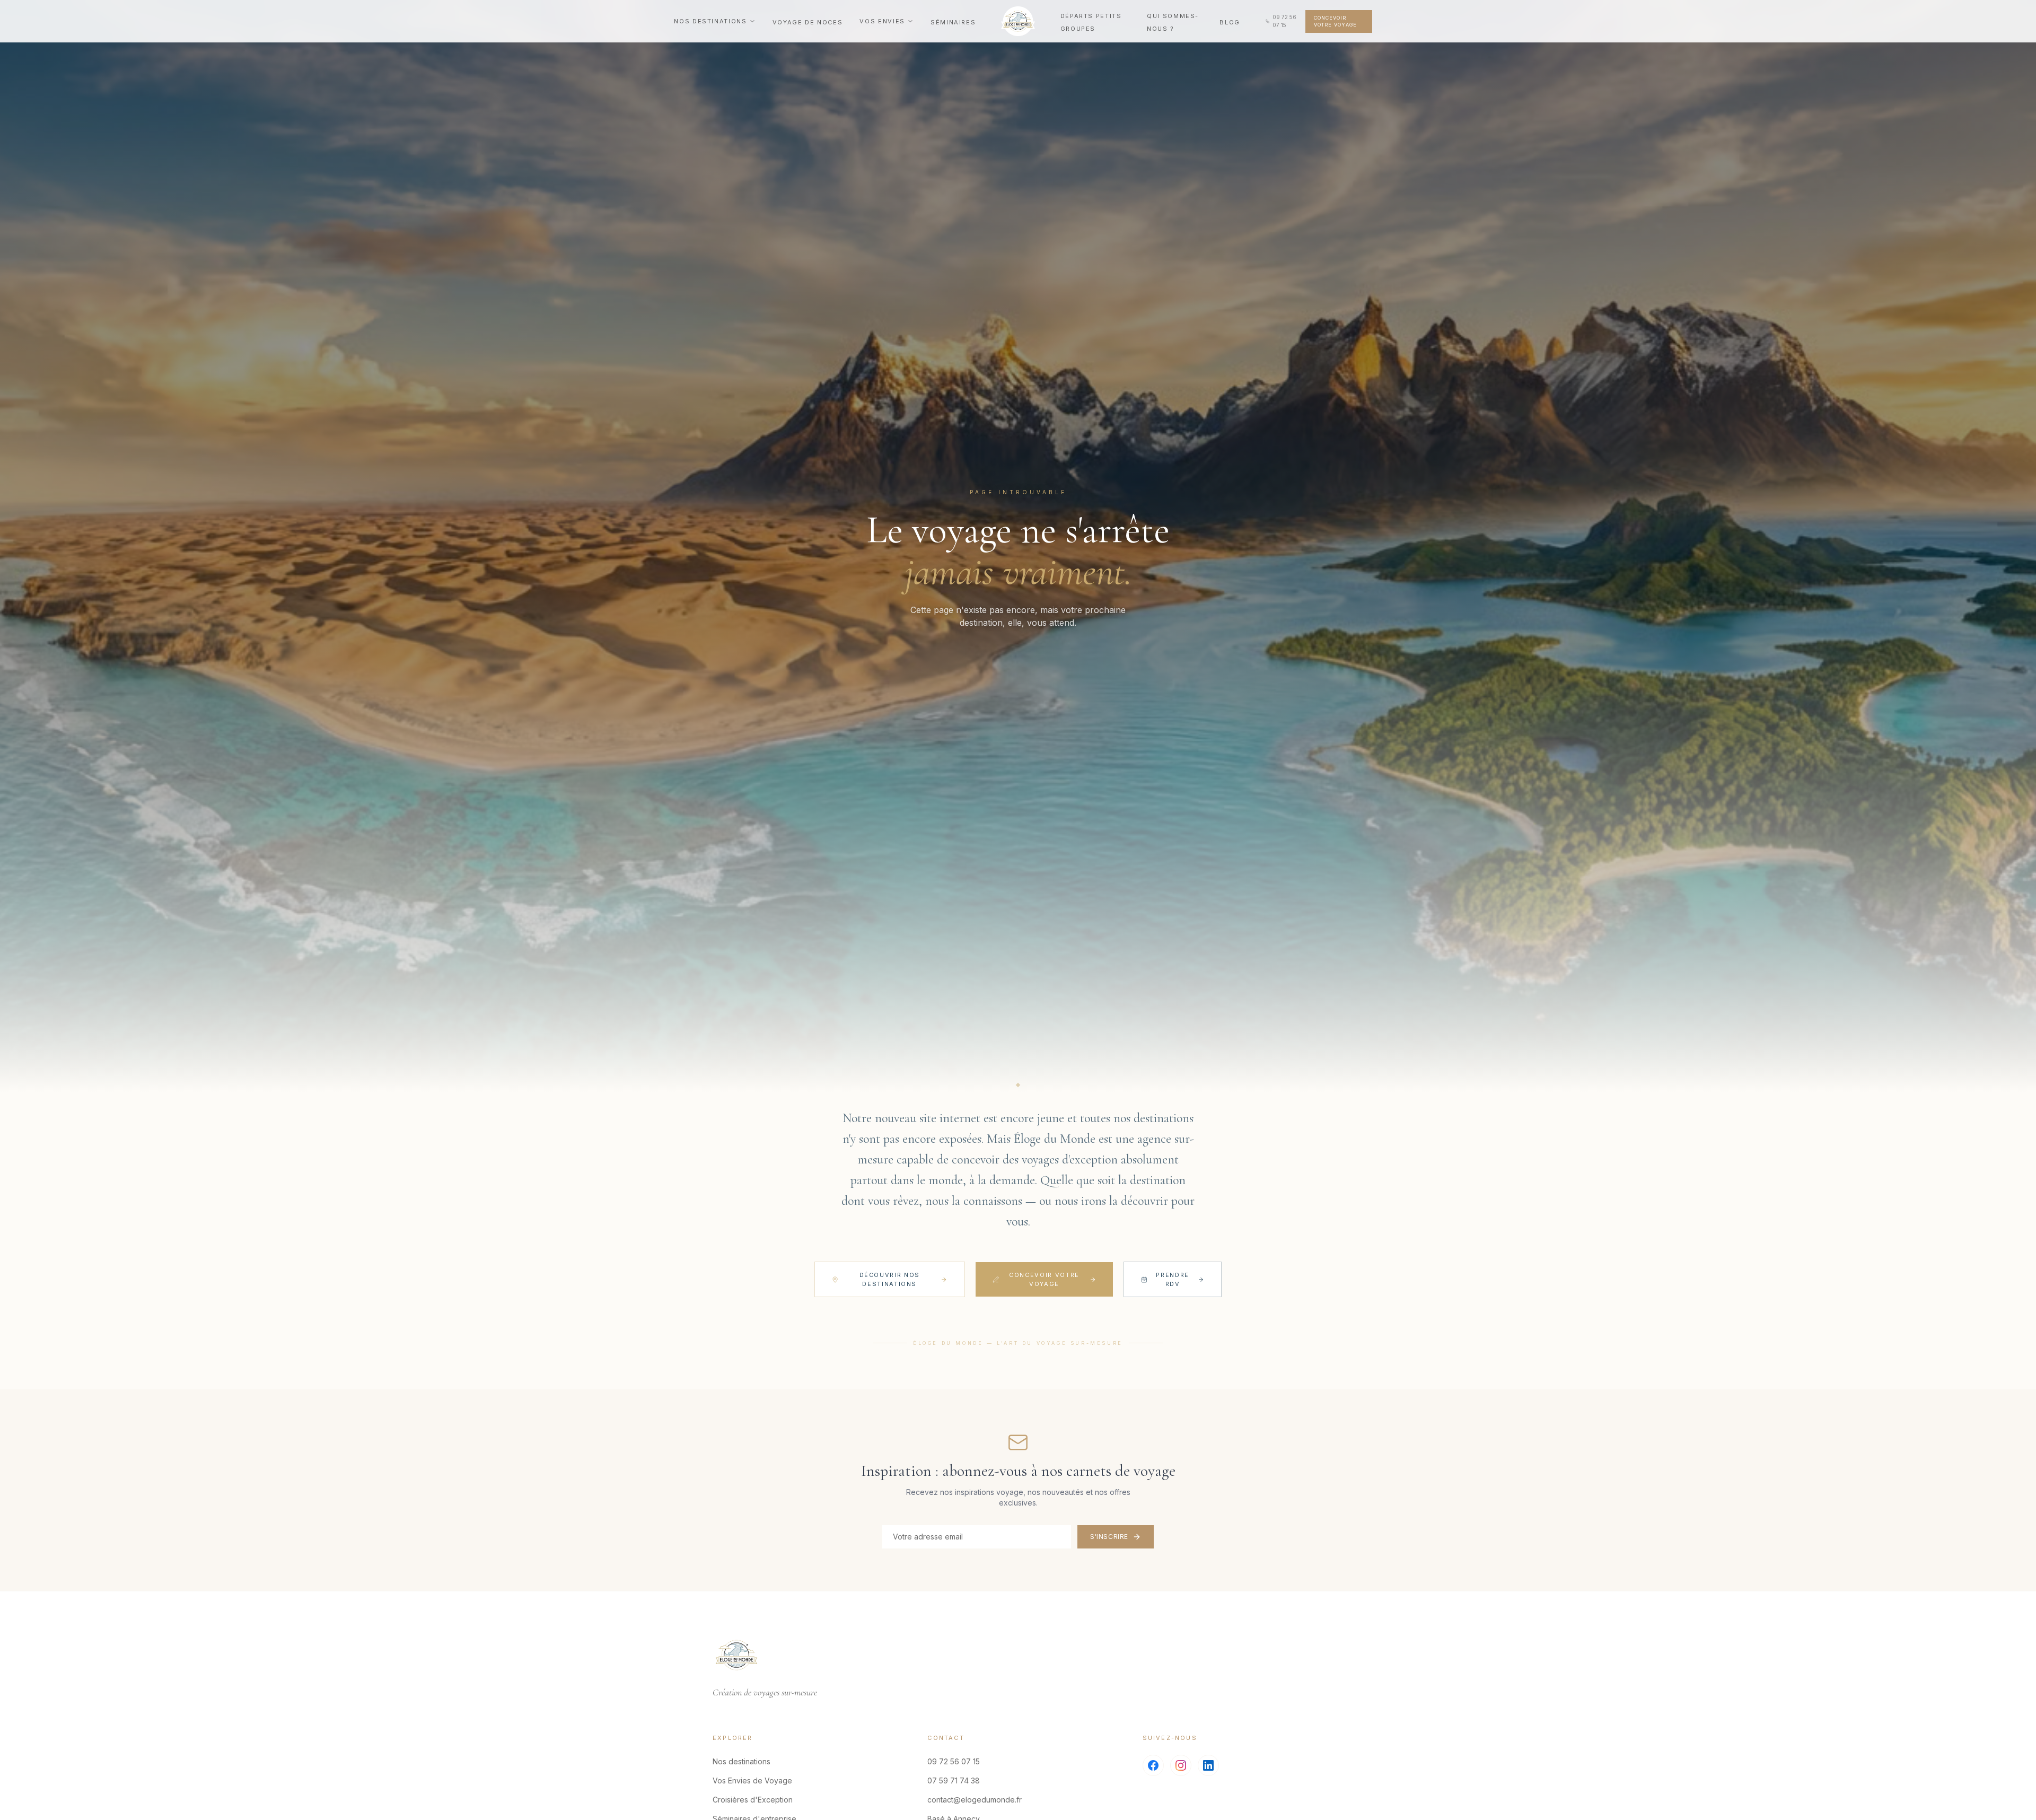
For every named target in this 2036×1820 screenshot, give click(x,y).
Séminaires (953, 22)
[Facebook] (1153, 1765)
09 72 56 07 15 (954, 1761)
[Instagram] (1181, 1765)
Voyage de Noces (808, 22)
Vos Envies (882, 21)
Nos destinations (710, 21)
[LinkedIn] (1208, 1765)
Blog (1230, 22)
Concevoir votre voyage (1335, 21)
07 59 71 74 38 (954, 1780)
